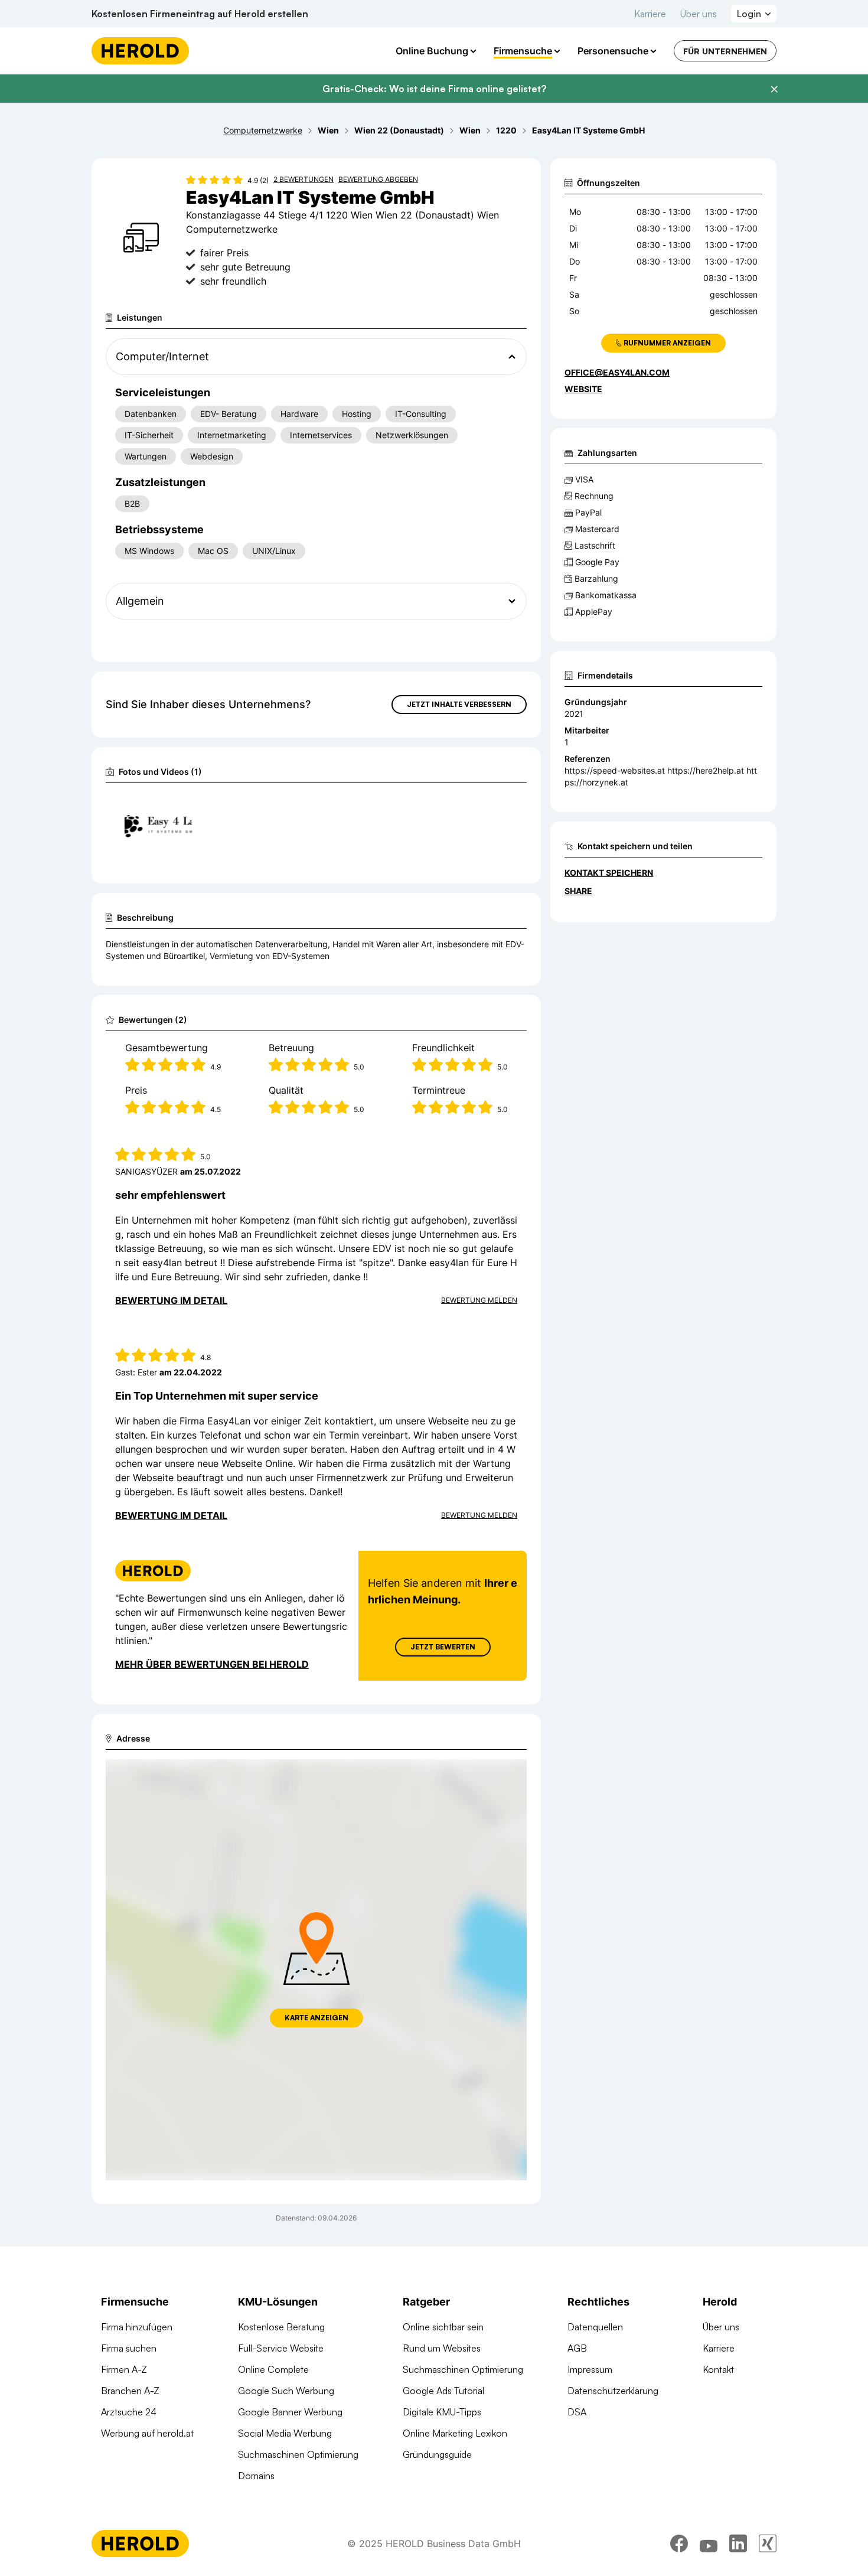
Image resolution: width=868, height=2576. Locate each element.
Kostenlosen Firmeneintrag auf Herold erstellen (200, 14)
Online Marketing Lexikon (455, 2433)
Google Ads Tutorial (443, 2391)
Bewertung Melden (479, 1300)
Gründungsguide (437, 2454)
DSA (577, 2412)
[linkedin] (738, 2544)
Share (578, 891)
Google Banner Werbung (290, 2412)
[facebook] (679, 2544)
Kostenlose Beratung (281, 2327)
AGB (577, 2348)
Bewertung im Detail (171, 1300)
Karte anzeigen (316, 2018)
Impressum (590, 2369)
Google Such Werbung (286, 2391)
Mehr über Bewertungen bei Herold (212, 1664)
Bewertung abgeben (378, 179)
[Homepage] (140, 51)
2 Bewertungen (304, 179)
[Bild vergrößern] (182, 807)
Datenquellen (595, 2327)
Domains (256, 2476)
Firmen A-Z (124, 2369)
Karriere (650, 14)
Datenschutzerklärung (613, 2391)
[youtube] (709, 2544)
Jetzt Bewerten (443, 1647)
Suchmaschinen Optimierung (298, 2454)
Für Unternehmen (725, 51)
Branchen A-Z (130, 2391)
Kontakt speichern (609, 873)
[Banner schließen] (774, 89)
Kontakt (718, 2369)
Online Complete (273, 2369)
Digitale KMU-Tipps (442, 2412)
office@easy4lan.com (617, 372)
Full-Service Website (281, 2348)
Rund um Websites (442, 2348)
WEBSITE (583, 389)
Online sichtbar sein (443, 2327)
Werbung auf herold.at (147, 2433)
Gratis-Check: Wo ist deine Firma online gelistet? (434, 89)
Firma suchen (129, 2348)
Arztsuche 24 (129, 2412)
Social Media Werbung (285, 2433)
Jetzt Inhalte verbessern (459, 704)
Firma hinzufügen (137, 2327)
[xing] (768, 2544)
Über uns (699, 14)
